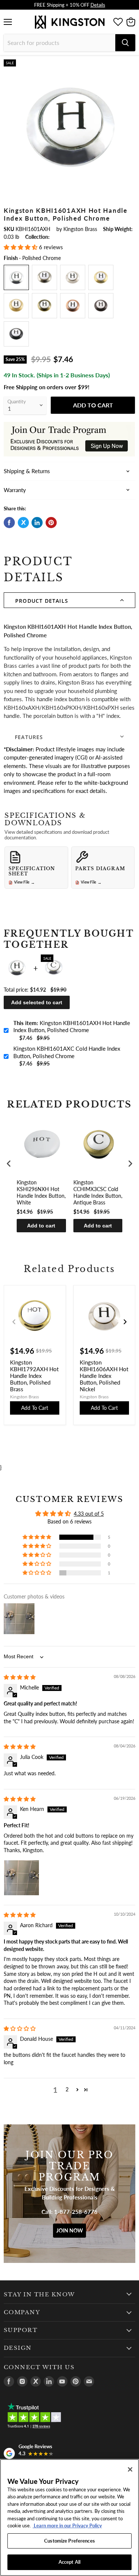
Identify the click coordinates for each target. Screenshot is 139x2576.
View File (24, 882)
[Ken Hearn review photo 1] (21, 1878)
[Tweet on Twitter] (23, 523)
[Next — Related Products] (125, 1322)
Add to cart (41, 1226)
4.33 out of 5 (89, 1514)
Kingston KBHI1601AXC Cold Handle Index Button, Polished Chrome (67, 1052)
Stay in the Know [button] (39, 2294)
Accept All (69, 2562)
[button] (21, 247)
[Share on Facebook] (9, 523)
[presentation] (9, 1163)
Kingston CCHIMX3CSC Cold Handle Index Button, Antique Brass (98, 1193)
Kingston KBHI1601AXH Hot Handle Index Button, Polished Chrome (72, 1027)
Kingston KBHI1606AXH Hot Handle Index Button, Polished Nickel (104, 1376)
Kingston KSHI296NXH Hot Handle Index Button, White (41, 1193)
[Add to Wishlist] (129, 65)
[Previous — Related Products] (14, 1322)
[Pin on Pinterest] (51, 523)
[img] (20, 1677)
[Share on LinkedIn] (37, 523)
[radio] (16, 277)
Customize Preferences (69, 2541)
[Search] (125, 43)
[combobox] (59, 43)
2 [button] (67, 2089)
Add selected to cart (37, 1002)
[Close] (130, 2469)
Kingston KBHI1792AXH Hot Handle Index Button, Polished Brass (34, 1376)
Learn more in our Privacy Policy (67, 2525)
